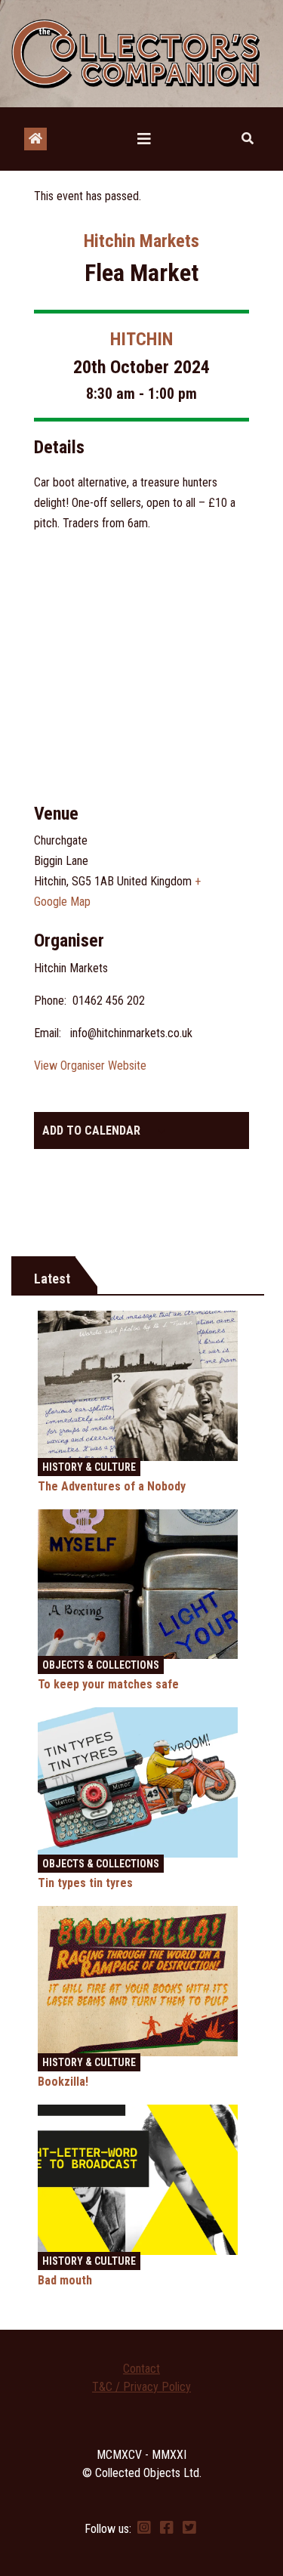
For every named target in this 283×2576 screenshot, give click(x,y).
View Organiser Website (90, 1066)
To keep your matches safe (108, 1684)
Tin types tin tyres (85, 1883)
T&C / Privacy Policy (141, 2387)
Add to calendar (91, 1130)
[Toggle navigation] (144, 139)
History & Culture (89, 1467)
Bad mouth (65, 2280)
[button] (248, 139)
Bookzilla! (63, 2082)
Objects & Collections (101, 1665)
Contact (141, 2369)
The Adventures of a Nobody (112, 1486)
